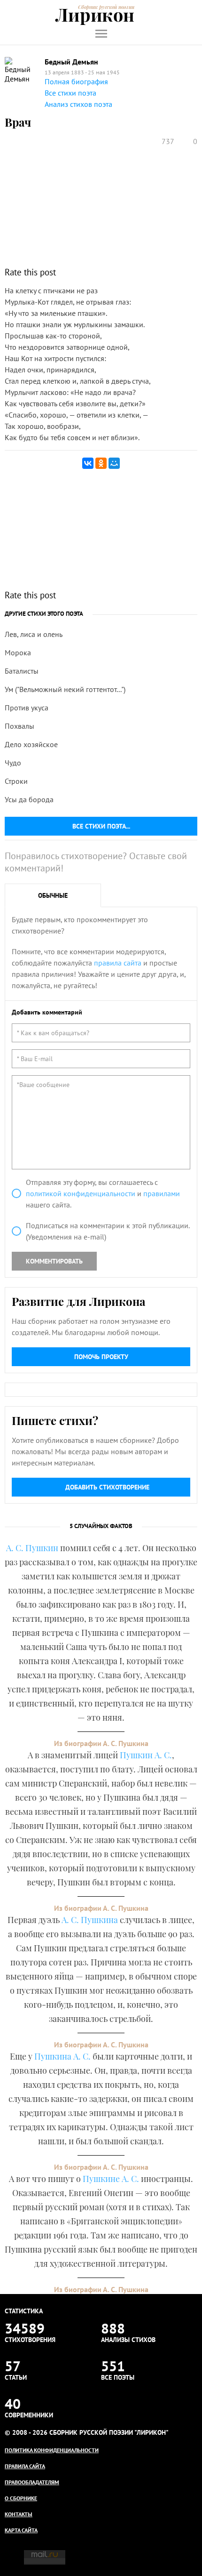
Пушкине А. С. (111, 2179)
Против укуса (27, 708)
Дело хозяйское (31, 744)
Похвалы (19, 726)
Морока (18, 652)
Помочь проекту (101, 1357)
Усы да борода (29, 799)
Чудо (13, 763)
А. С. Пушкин (32, 1548)
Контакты (19, 2514)
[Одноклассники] (101, 463)
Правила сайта (25, 2466)
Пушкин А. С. (146, 1755)
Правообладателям (32, 2482)
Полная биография (76, 81)
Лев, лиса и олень (34, 634)
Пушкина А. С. (62, 2056)
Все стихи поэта (70, 93)
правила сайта (118, 963)
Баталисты (22, 671)
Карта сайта (21, 2530)
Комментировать (54, 1261)
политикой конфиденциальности (81, 1193)
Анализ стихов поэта (78, 104)
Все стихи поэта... (101, 826)
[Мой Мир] (114, 463)
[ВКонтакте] (88, 463)
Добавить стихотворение (107, 1487)
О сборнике (21, 2498)
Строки (16, 781)
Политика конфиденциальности (52, 2450)
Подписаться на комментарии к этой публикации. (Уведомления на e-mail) (108, 1231)
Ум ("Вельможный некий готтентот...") (65, 689)
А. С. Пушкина (90, 1920)
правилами (162, 1193)
